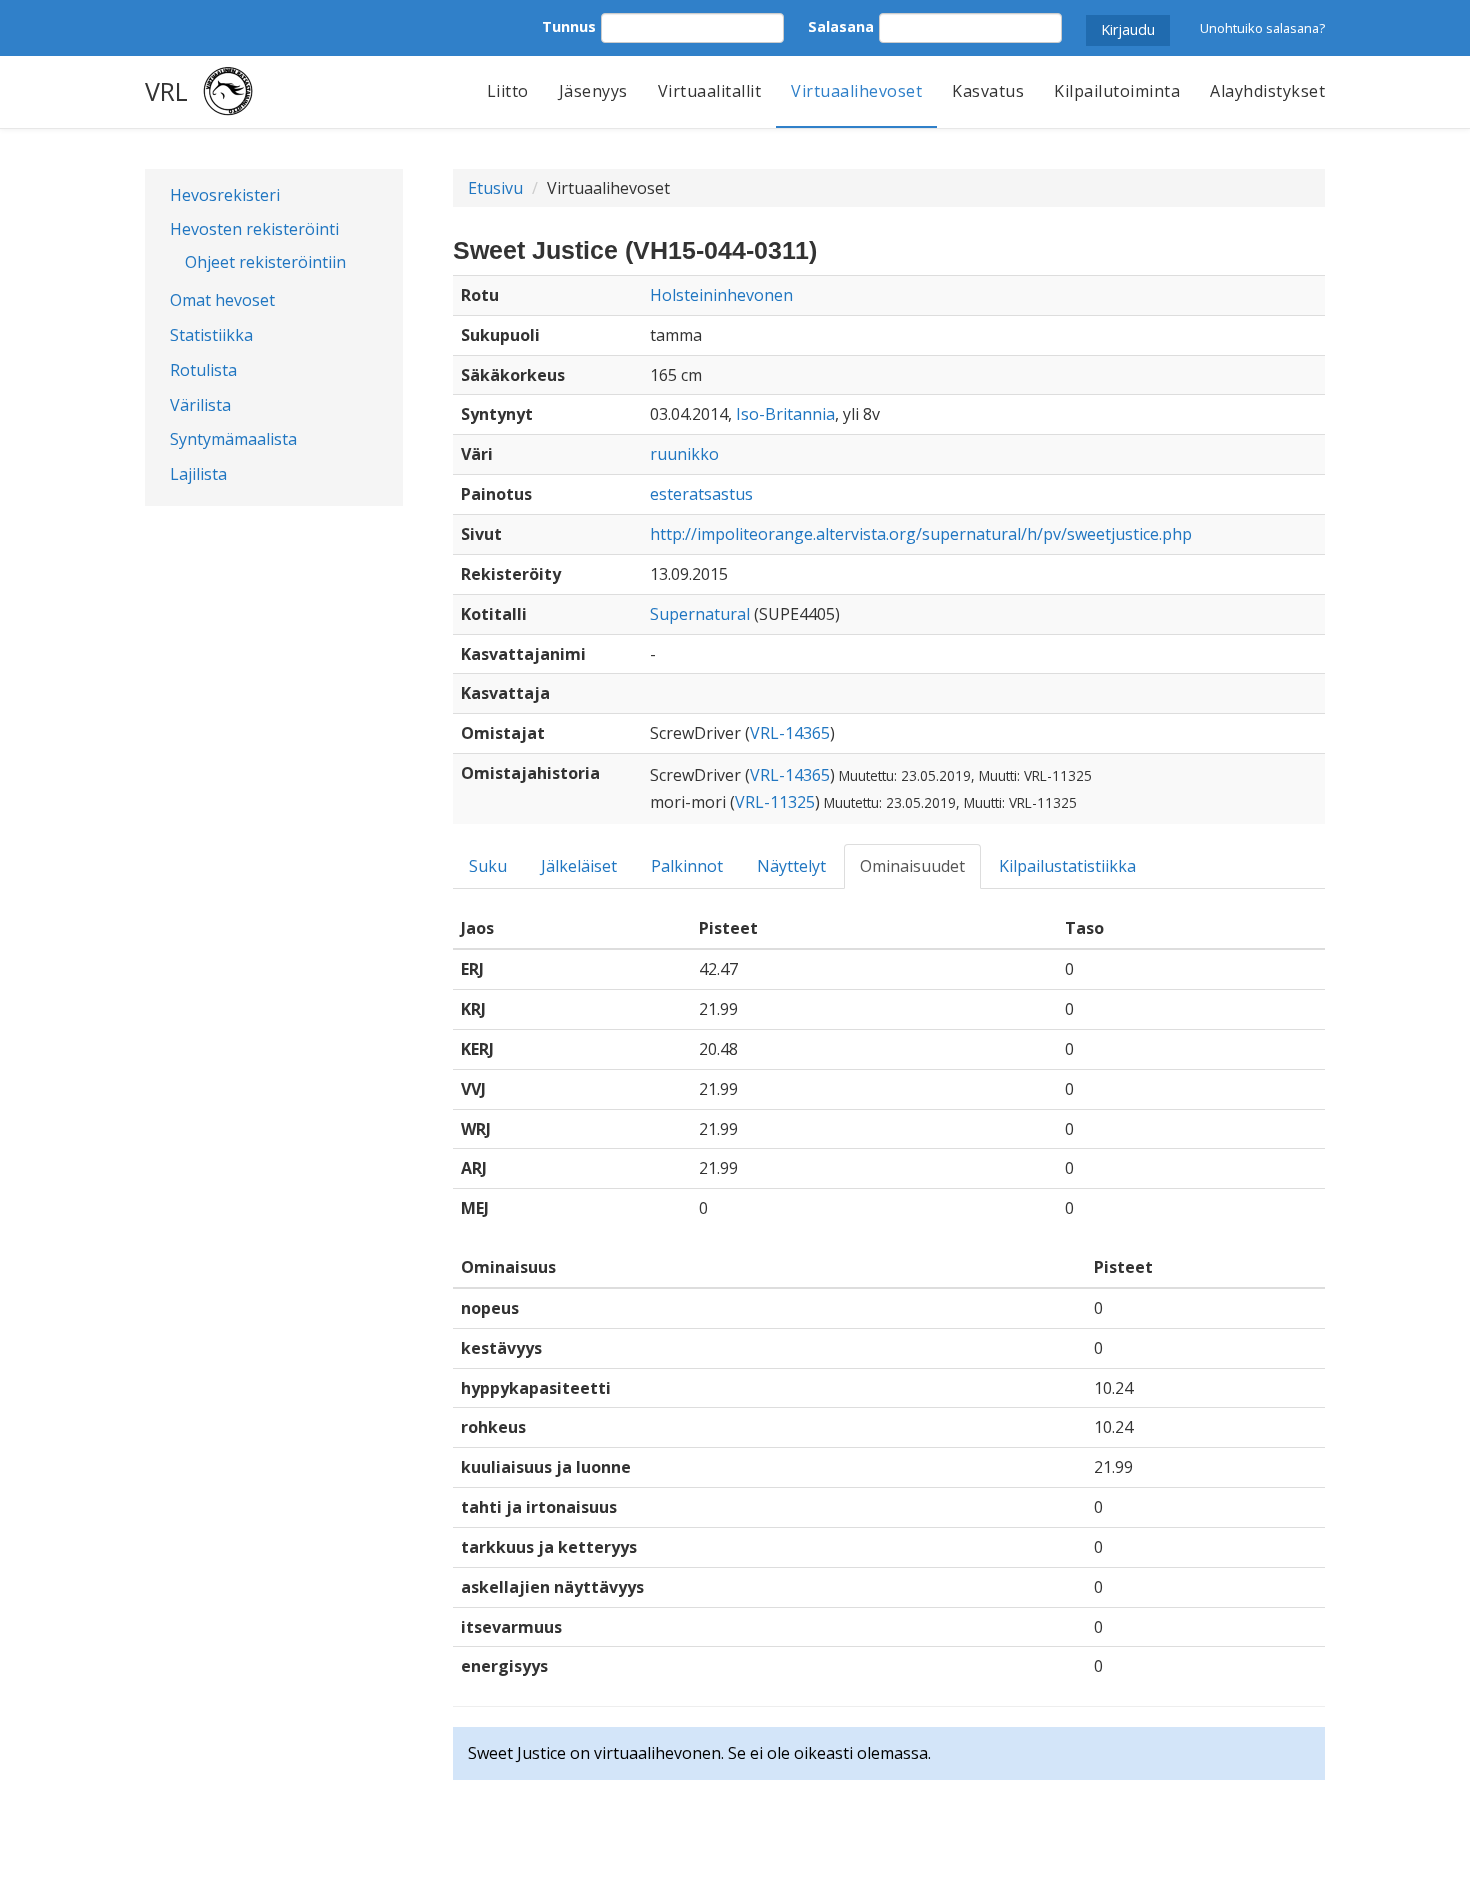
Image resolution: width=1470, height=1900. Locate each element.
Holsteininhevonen (721, 295)
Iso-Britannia (785, 414)
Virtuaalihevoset (856, 91)
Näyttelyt (791, 866)
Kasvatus (988, 91)
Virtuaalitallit (710, 91)
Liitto (508, 91)
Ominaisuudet (912, 866)
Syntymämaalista (233, 439)
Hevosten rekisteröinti (254, 229)
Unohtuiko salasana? (1262, 28)
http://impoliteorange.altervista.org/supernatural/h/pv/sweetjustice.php (921, 534)
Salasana (841, 26)
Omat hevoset (222, 300)
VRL (166, 91)
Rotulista (203, 370)
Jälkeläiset (579, 866)
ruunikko (684, 454)
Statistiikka (211, 335)
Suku (488, 866)
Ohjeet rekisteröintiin (265, 262)
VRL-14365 (790, 733)
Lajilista (198, 474)
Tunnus (569, 26)
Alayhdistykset (1267, 91)
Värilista (200, 405)
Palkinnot (687, 866)
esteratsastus (701, 494)
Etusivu (495, 188)
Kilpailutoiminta (1117, 91)
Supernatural (700, 614)
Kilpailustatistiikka (1067, 866)
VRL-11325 (775, 802)
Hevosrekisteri (225, 195)
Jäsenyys (593, 91)
